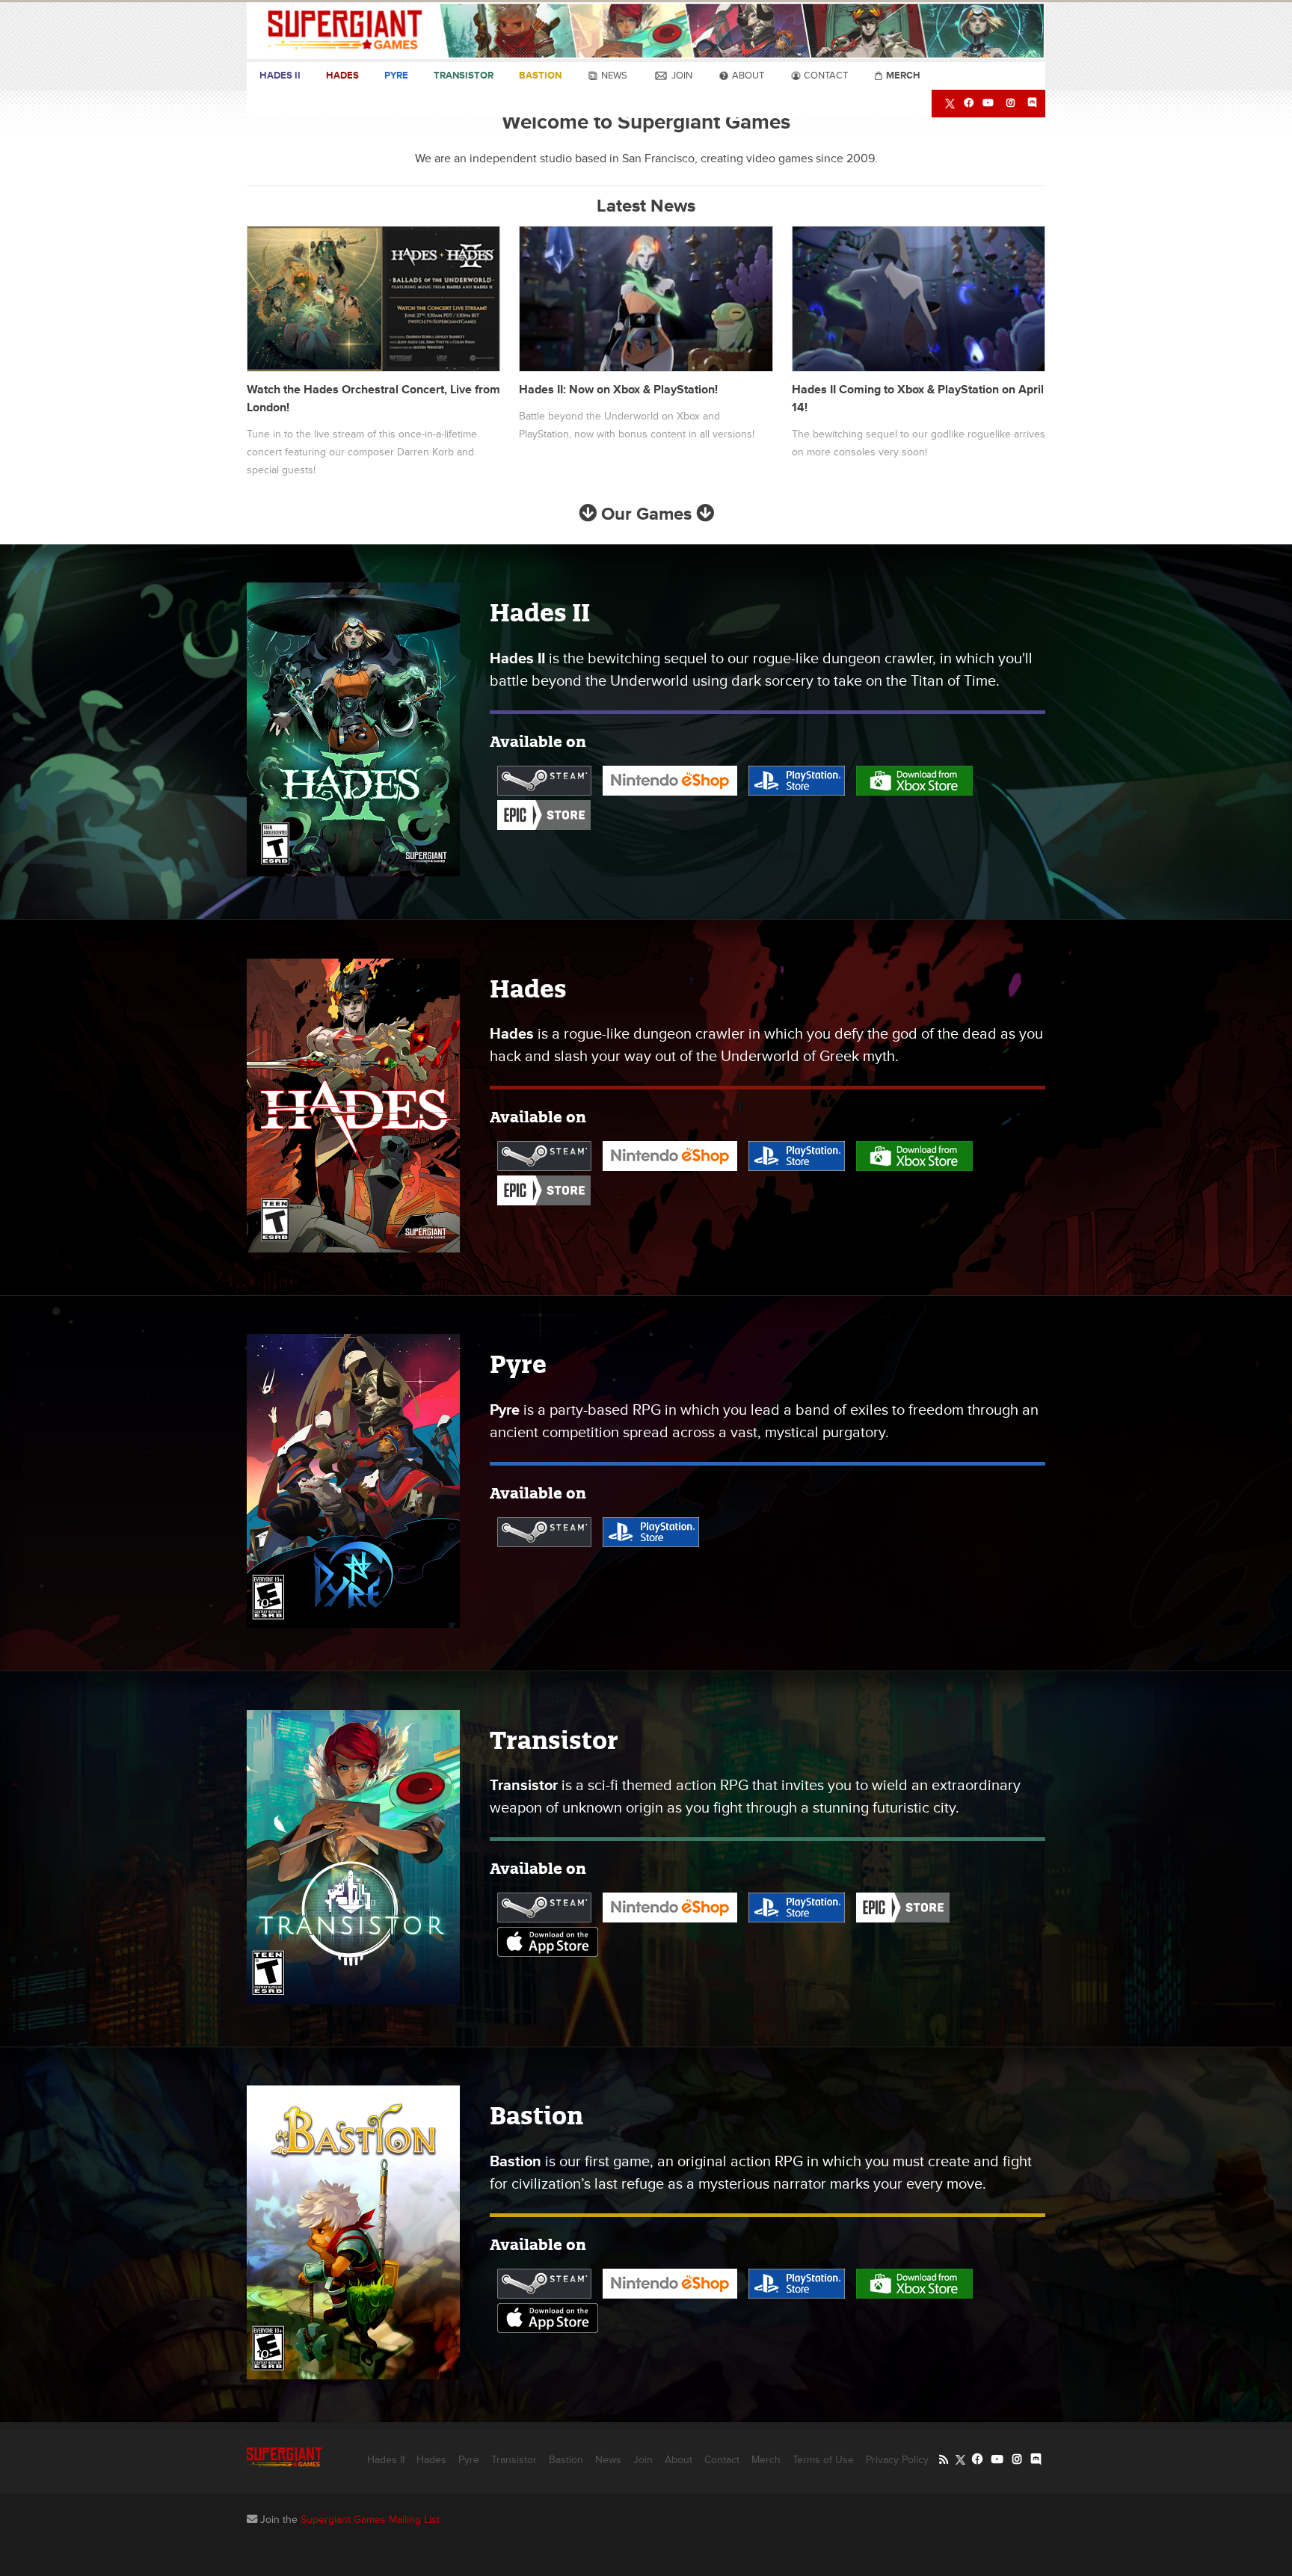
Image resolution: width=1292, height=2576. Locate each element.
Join (681, 76)
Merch (766, 2460)
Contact (825, 76)
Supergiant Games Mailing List (370, 2520)
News (613, 76)
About (747, 76)
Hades (342, 76)
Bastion (540, 76)
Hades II (280, 76)
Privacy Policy (897, 2460)
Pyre (396, 76)
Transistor (464, 76)
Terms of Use (823, 2460)
